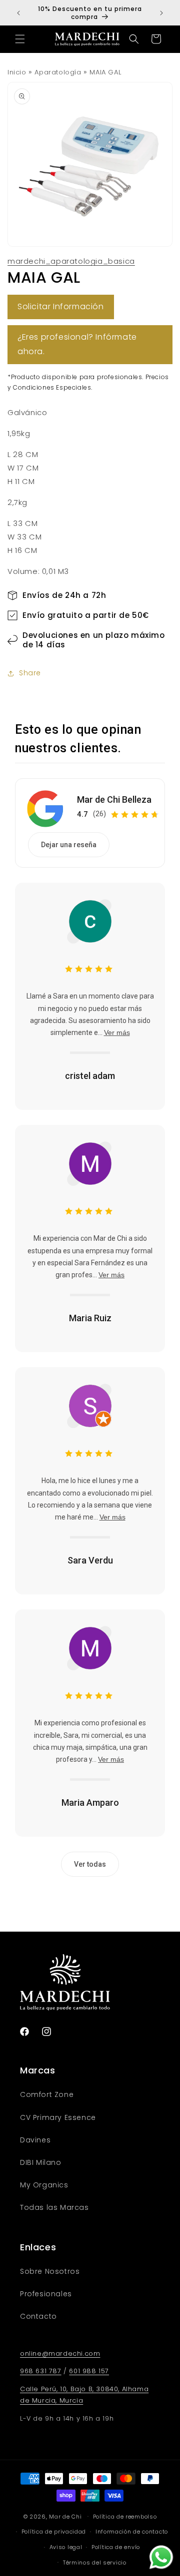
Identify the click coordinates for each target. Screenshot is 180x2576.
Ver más (117, 1032)
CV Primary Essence (58, 2117)
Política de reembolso (125, 2517)
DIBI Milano (41, 2162)
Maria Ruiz (90, 1318)
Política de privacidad (54, 2532)
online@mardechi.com (60, 2353)
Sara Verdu (90, 1560)
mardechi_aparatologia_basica (71, 261)
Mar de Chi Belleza (114, 799)
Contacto (38, 2316)
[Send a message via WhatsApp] (161, 2557)
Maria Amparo (90, 1803)
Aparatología (58, 72)
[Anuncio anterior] (18, 13)
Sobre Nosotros (50, 2271)
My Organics (44, 2185)
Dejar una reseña (69, 845)
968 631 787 (41, 2371)
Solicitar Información (61, 306)
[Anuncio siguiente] (161, 13)
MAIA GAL (105, 72)
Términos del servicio (95, 2563)
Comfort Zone (47, 2094)
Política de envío (116, 2547)
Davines (35, 2140)
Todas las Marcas (54, 2207)
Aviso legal (66, 2547)
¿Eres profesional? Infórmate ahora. (77, 344)
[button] (20, 39)
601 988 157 (89, 2371)
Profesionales (46, 2294)
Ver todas (90, 1864)
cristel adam (90, 1076)
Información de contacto (132, 2532)
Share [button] (30, 673)
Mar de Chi (65, 2516)
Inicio (17, 72)
